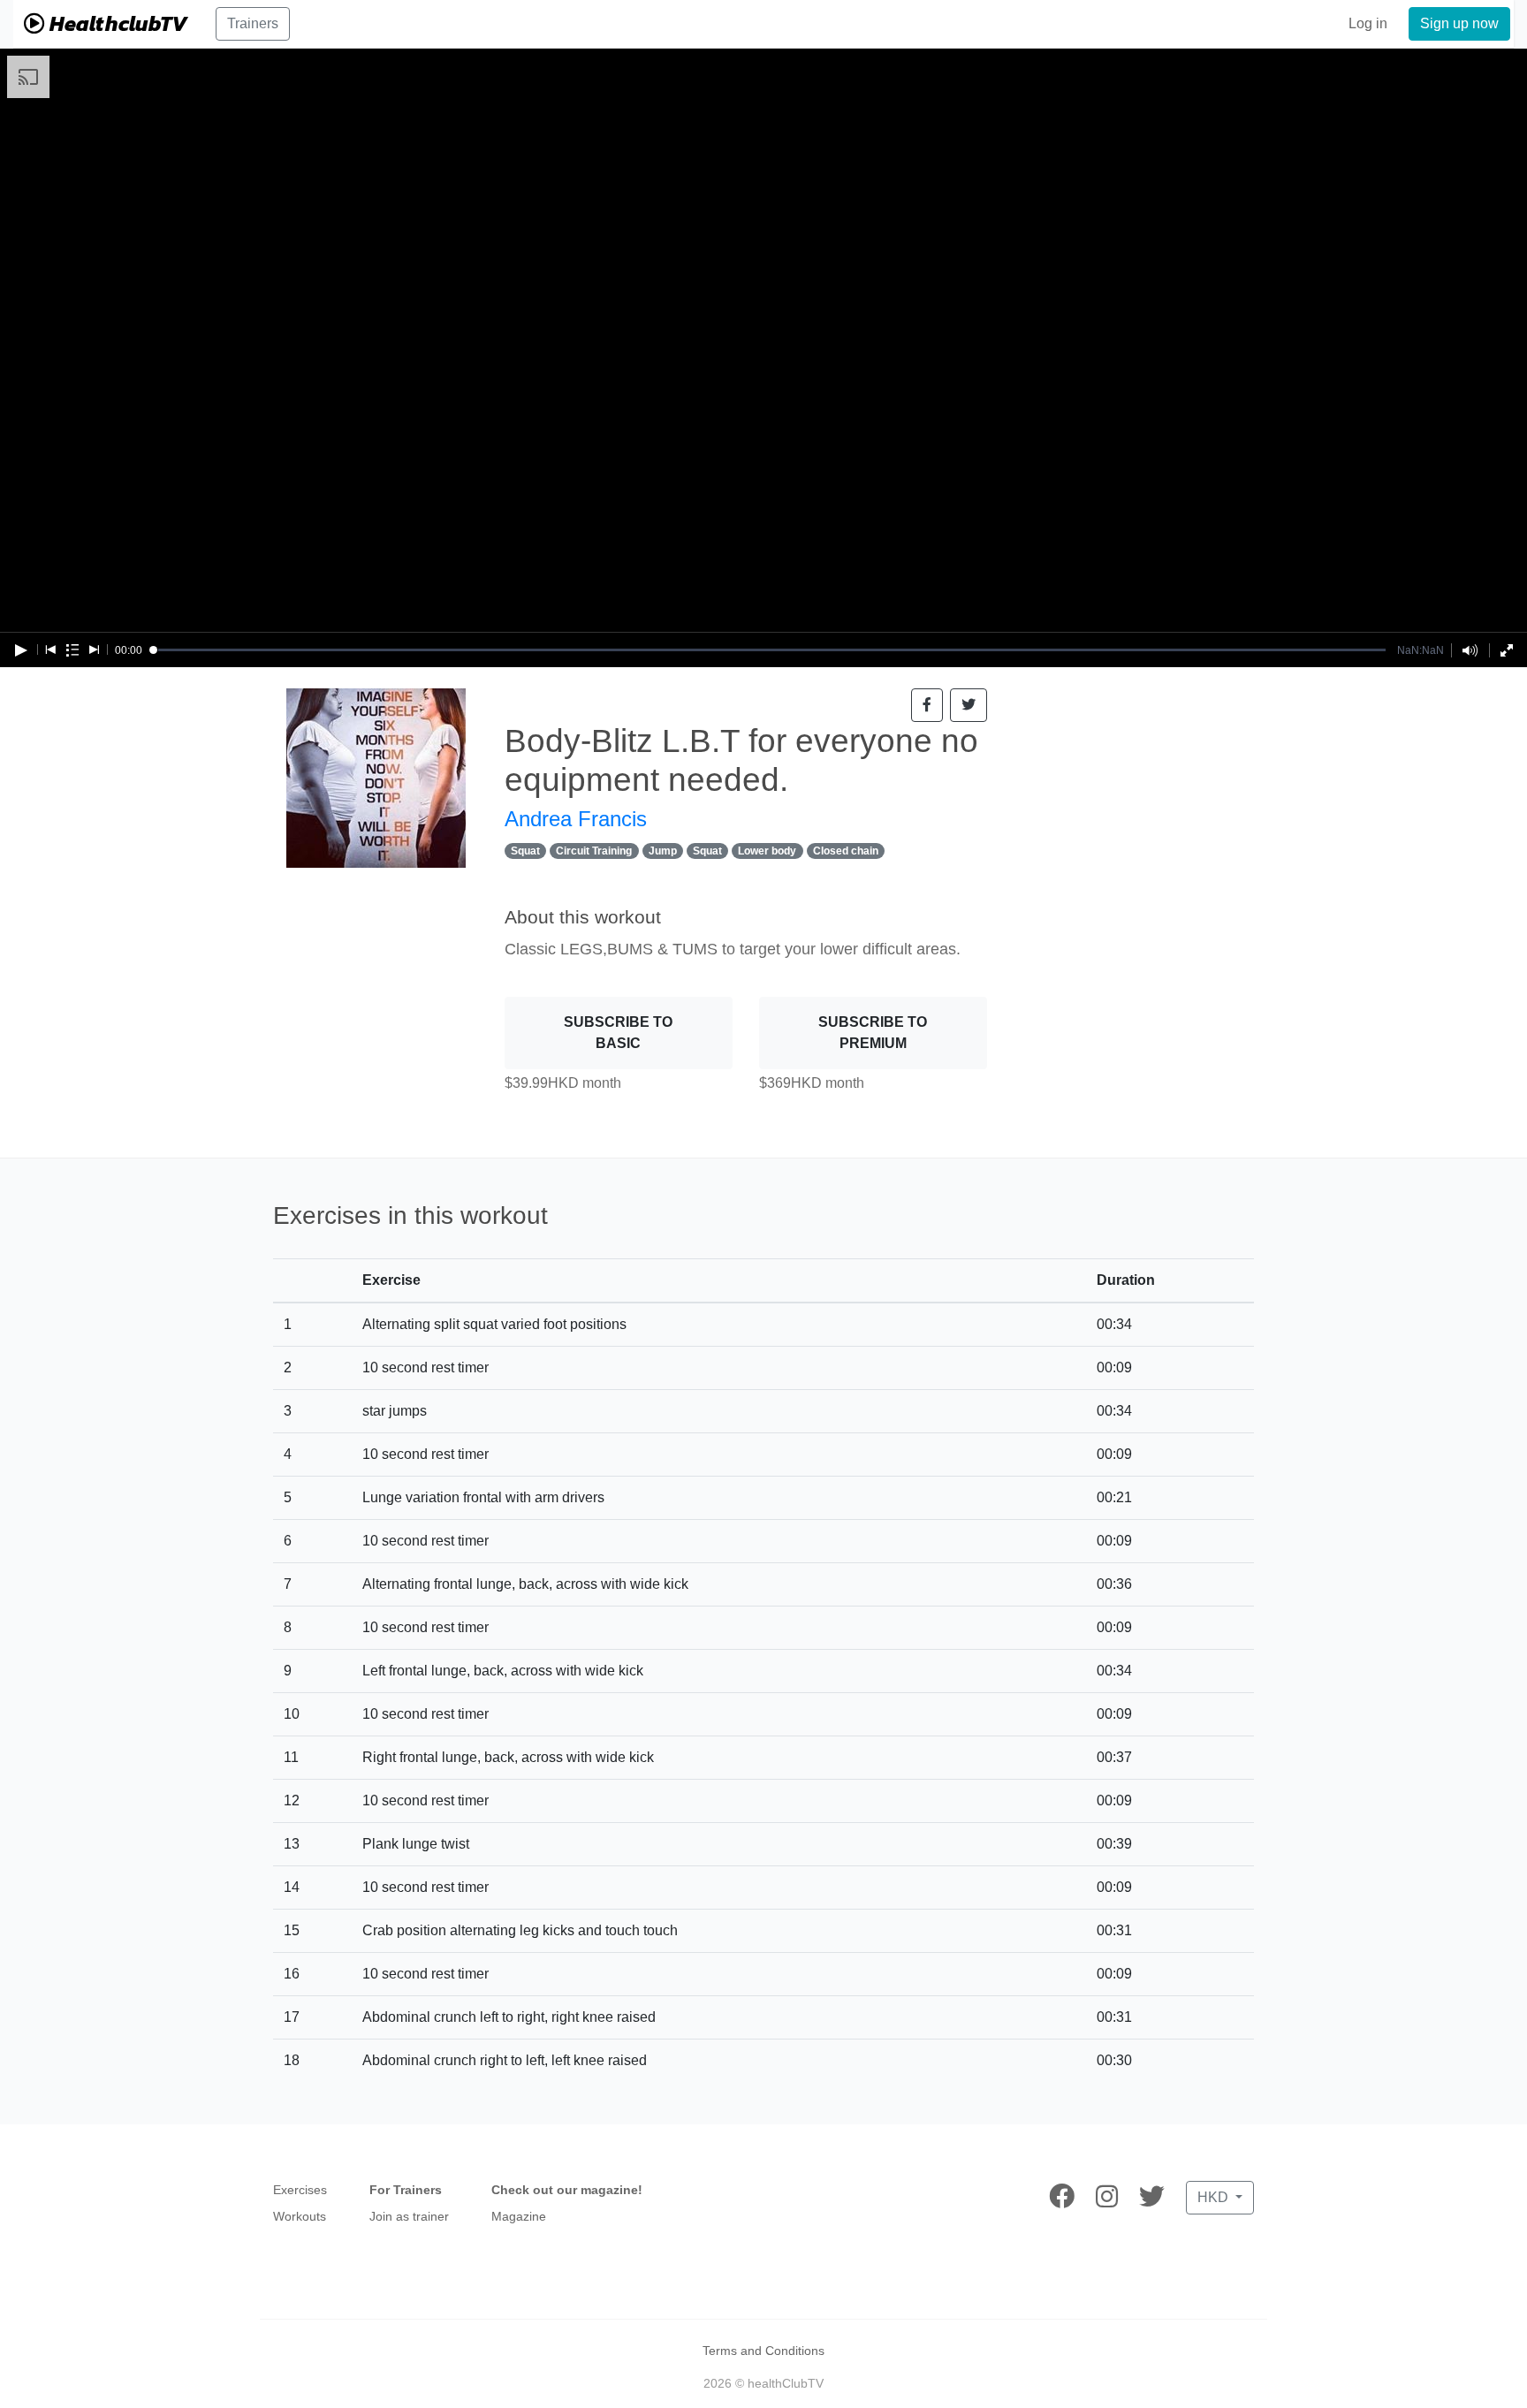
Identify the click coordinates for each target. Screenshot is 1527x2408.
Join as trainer (409, 2216)
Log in (1368, 23)
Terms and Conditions (763, 2351)
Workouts (300, 2216)
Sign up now (1459, 23)
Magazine (519, 2216)
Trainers (253, 23)
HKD (1215, 2197)
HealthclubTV (116, 23)
